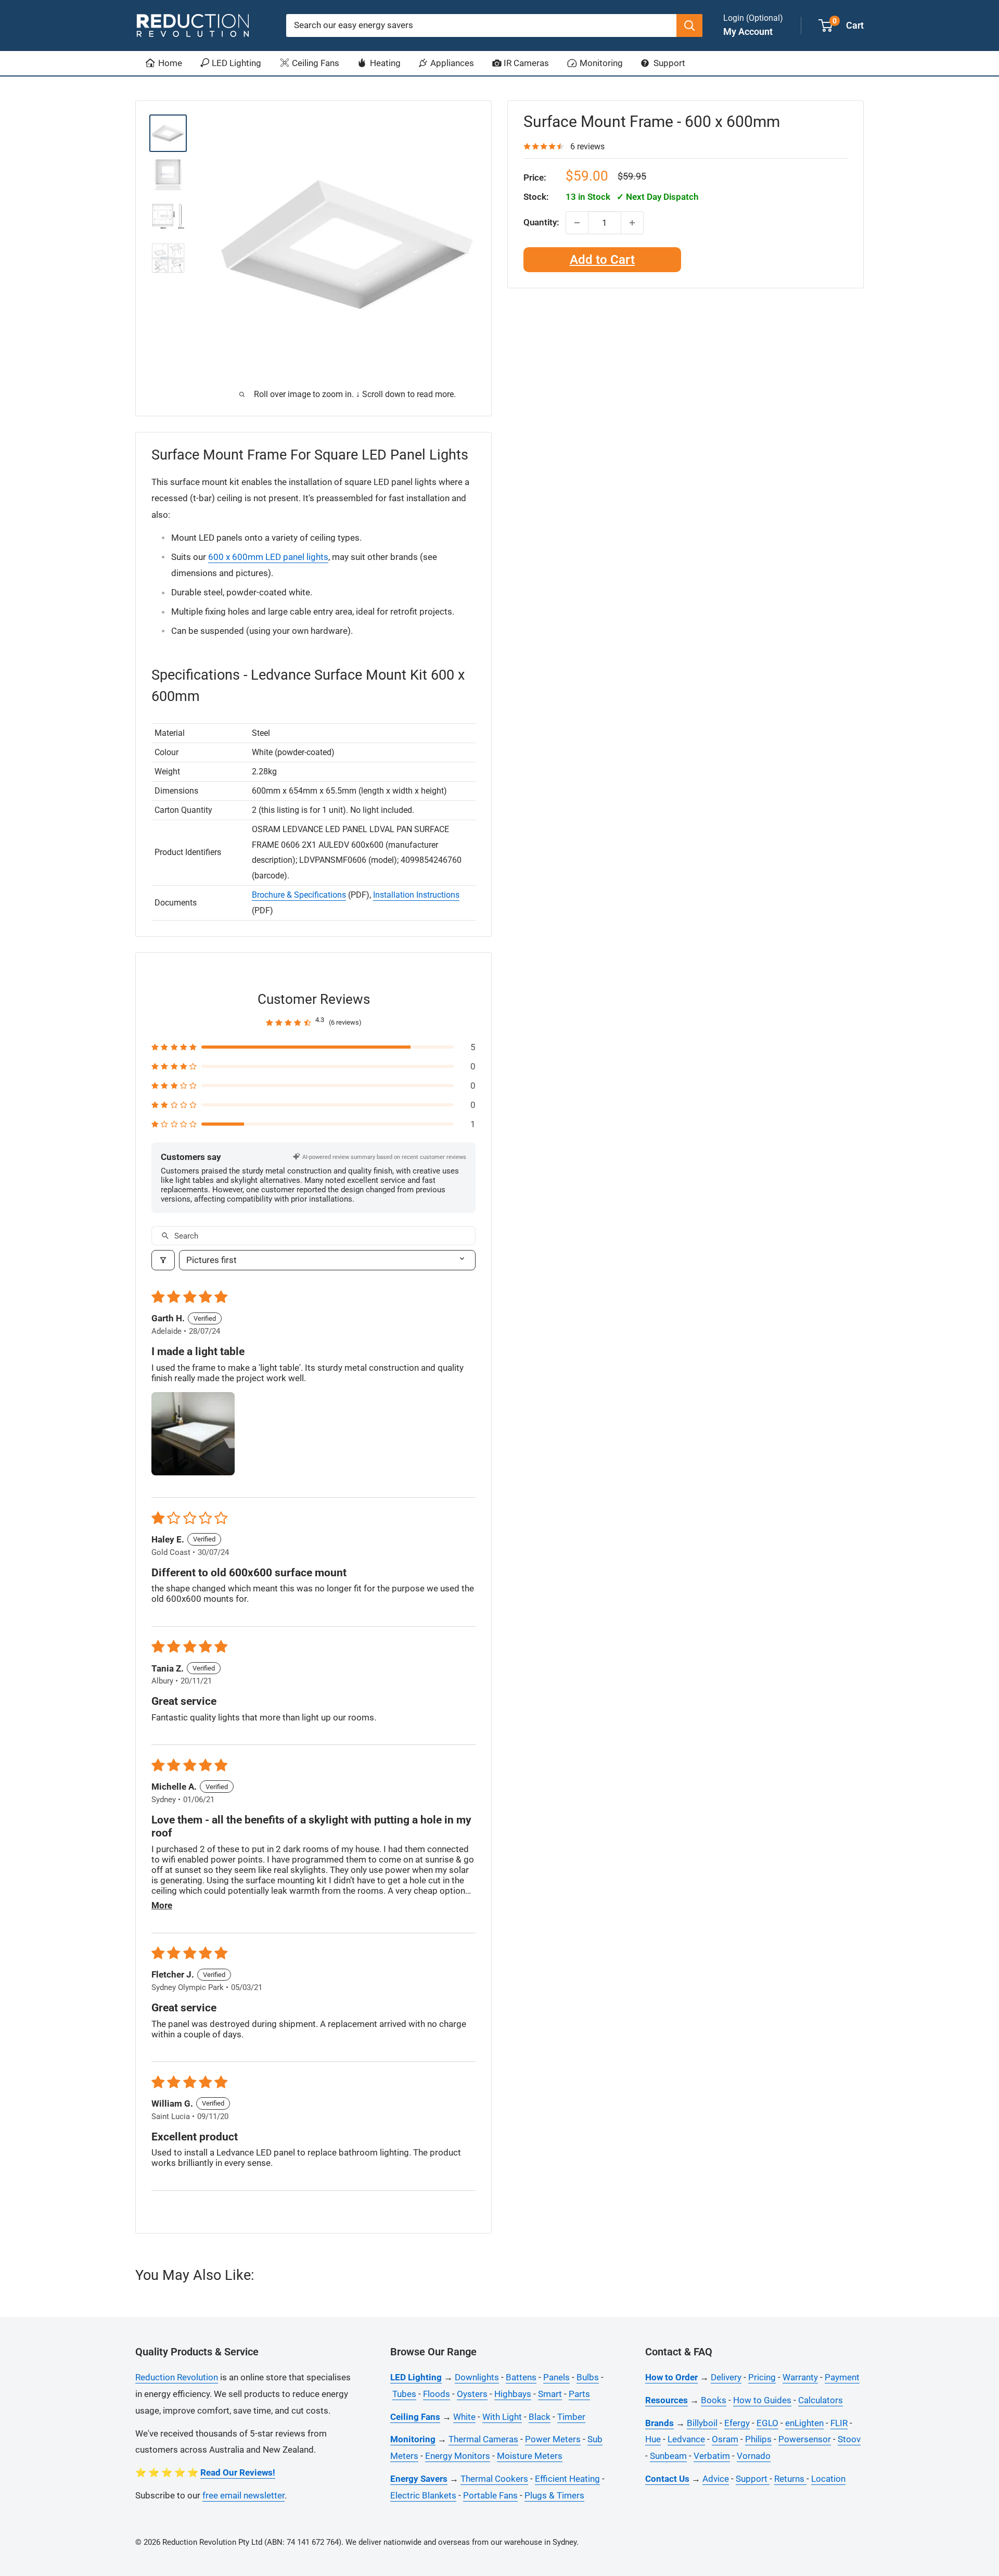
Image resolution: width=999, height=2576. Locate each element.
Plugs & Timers (554, 2495)
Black (540, 2417)
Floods (437, 2394)
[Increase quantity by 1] (632, 223)
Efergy (737, 2423)
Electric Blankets (423, 2495)
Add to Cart (602, 260)
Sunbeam (668, 2456)
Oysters (472, 2394)
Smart (550, 2394)
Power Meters (553, 2439)
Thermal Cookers (494, 2479)
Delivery (726, 2377)
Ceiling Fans (315, 63)
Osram (725, 2439)
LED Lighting (235, 63)
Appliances (451, 63)
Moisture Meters (530, 2456)
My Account (748, 31)
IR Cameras (525, 63)
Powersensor (805, 2439)
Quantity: (541, 222)
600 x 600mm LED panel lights (268, 557)
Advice (716, 2479)
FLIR (839, 2423)
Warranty (800, 2377)
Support (668, 63)
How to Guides (762, 2400)
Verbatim (712, 2456)
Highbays (513, 2394)
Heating (384, 63)
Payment (842, 2377)
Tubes (404, 2394)
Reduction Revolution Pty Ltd (212, 2542)
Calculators (821, 2400)
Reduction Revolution (177, 2377)
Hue (653, 2439)
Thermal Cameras (483, 2439)
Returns (790, 2479)
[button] (313, 1047)
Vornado (754, 2456)
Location (828, 2479)
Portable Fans (490, 2495)
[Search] (689, 25)
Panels (556, 2377)
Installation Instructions (416, 895)
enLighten (804, 2423)
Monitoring (600, 63)
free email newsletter (244, 2495)
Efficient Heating (567, 2479)
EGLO (767, 2423)
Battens (521, 2377)
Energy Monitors (458, 2456)
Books (714, 2400)
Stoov (849, 2439)
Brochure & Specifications (299, 895)
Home (169, 63)
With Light (502, 2417)
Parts (579, 2394)
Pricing (762, 2377)
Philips (758, 2439)
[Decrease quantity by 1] (577, 223)
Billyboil (702, 2423)
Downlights (477, 2377)
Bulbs (588, 2377)
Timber (571, 2417)
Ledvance (686, 2439)
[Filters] (163, 1260)
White (464, 2417)
